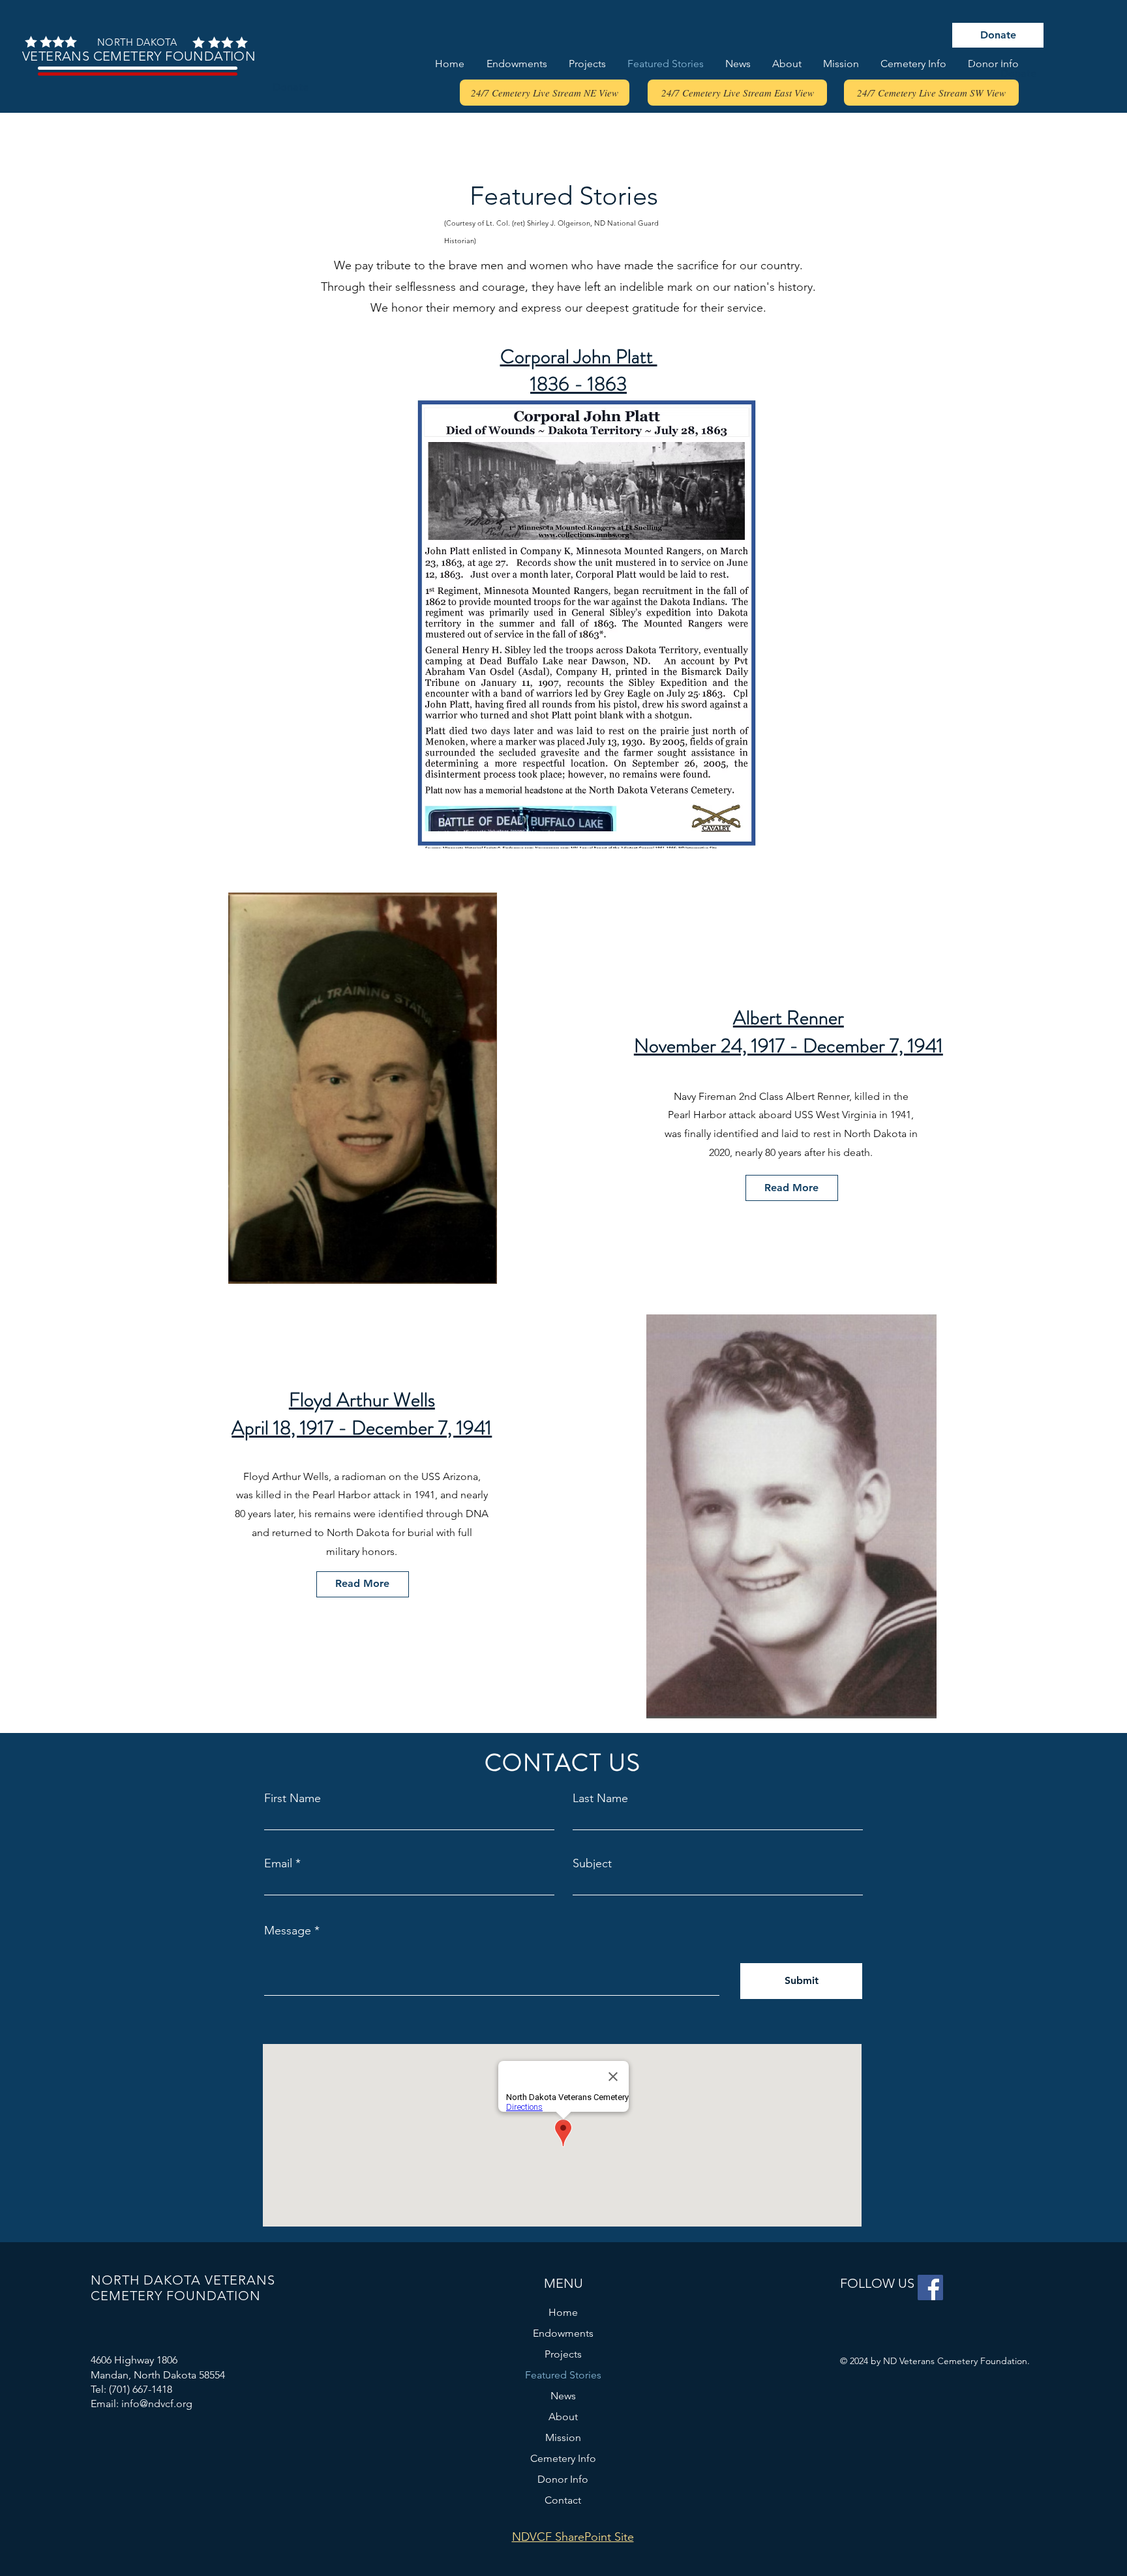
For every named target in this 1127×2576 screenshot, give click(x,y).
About (563, 2417)
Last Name (600, 1798)
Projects (563, 2354)
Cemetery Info (563, 2458)
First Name (293, 1798)
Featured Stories (563, 2375)
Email (278, 1863)
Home (563, 2312)
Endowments (563, 2333)
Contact (563, 2500)
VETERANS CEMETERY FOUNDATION (138, 56)
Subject (592, 1863)
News (563, 2396)
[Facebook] (930, 2287)
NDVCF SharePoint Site (573, 2537)
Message (288, 1931)
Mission (563, 2437)
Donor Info (563, 2479)
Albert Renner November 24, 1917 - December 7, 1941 (789, 1031)
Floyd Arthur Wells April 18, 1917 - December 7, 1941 (362, 1414)
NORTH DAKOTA (137, 42)
